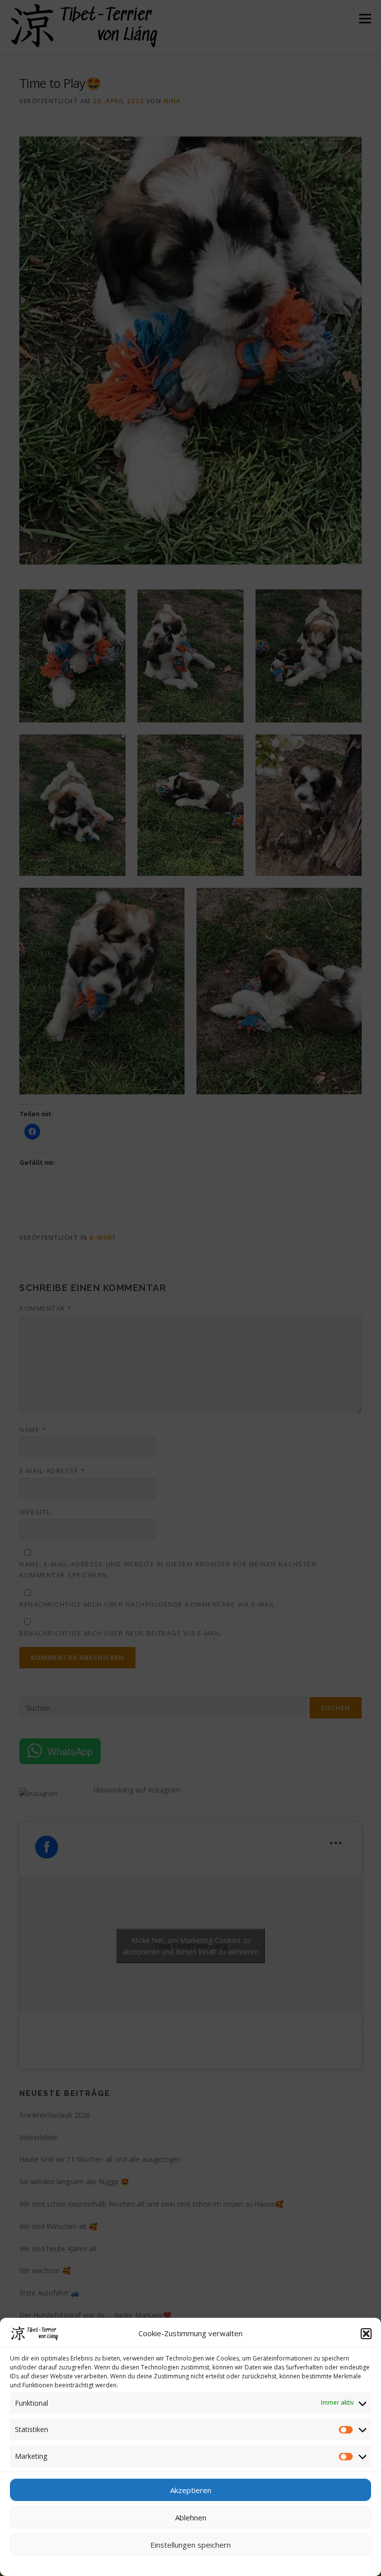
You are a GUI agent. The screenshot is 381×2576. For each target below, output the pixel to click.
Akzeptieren (191, 2490)
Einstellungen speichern (190, 2545)
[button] (366, 2334)
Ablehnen (191, 2517)
